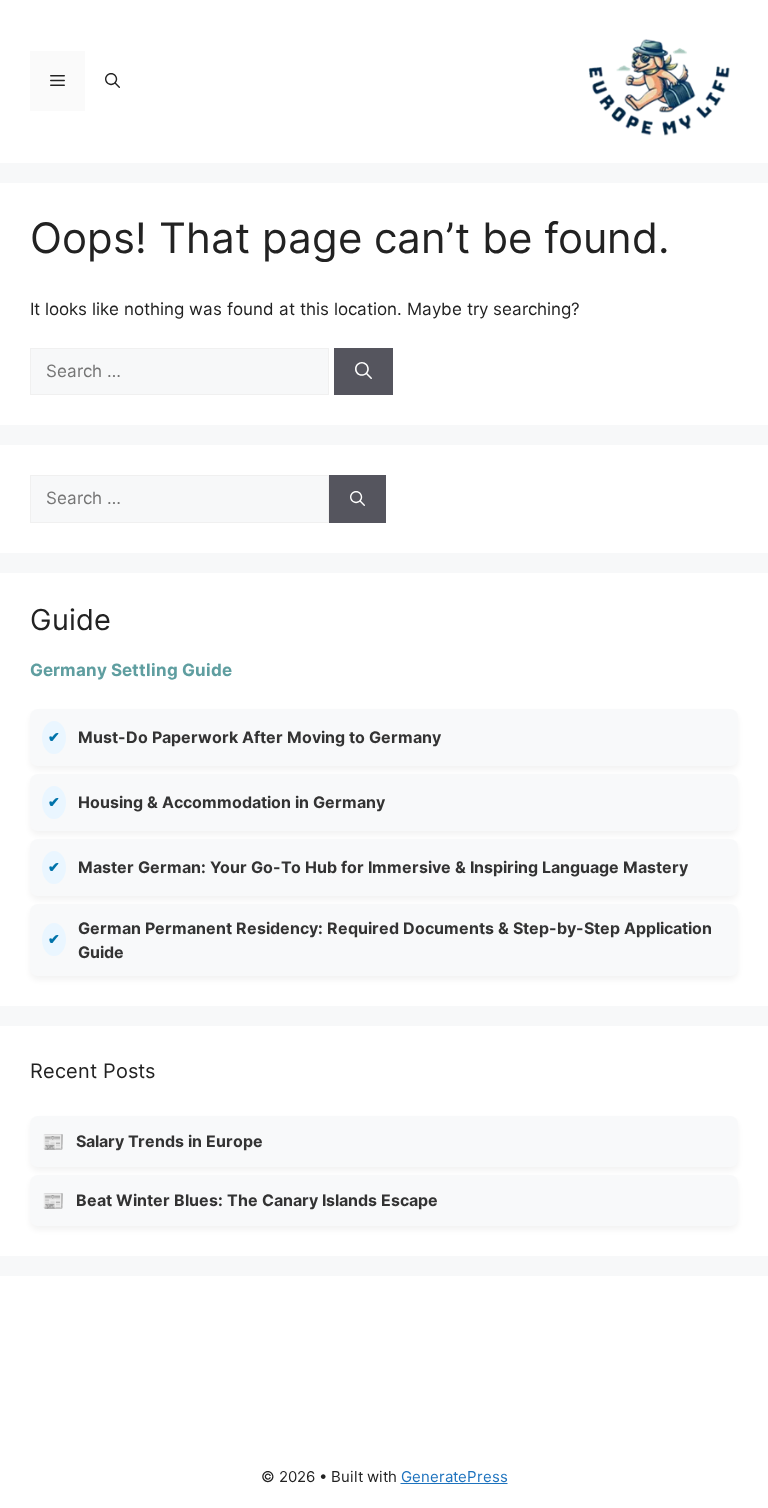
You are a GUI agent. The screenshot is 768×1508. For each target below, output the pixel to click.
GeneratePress (454, 1476)
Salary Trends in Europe (169, 1141)
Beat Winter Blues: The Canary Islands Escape (257, 1200)
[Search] (363, 372)
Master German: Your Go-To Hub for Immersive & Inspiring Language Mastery (383, 867)
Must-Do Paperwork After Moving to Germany (259, 737)
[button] (112, 81)
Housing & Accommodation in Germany (231, 802)
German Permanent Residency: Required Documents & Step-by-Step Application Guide (395, 940)
